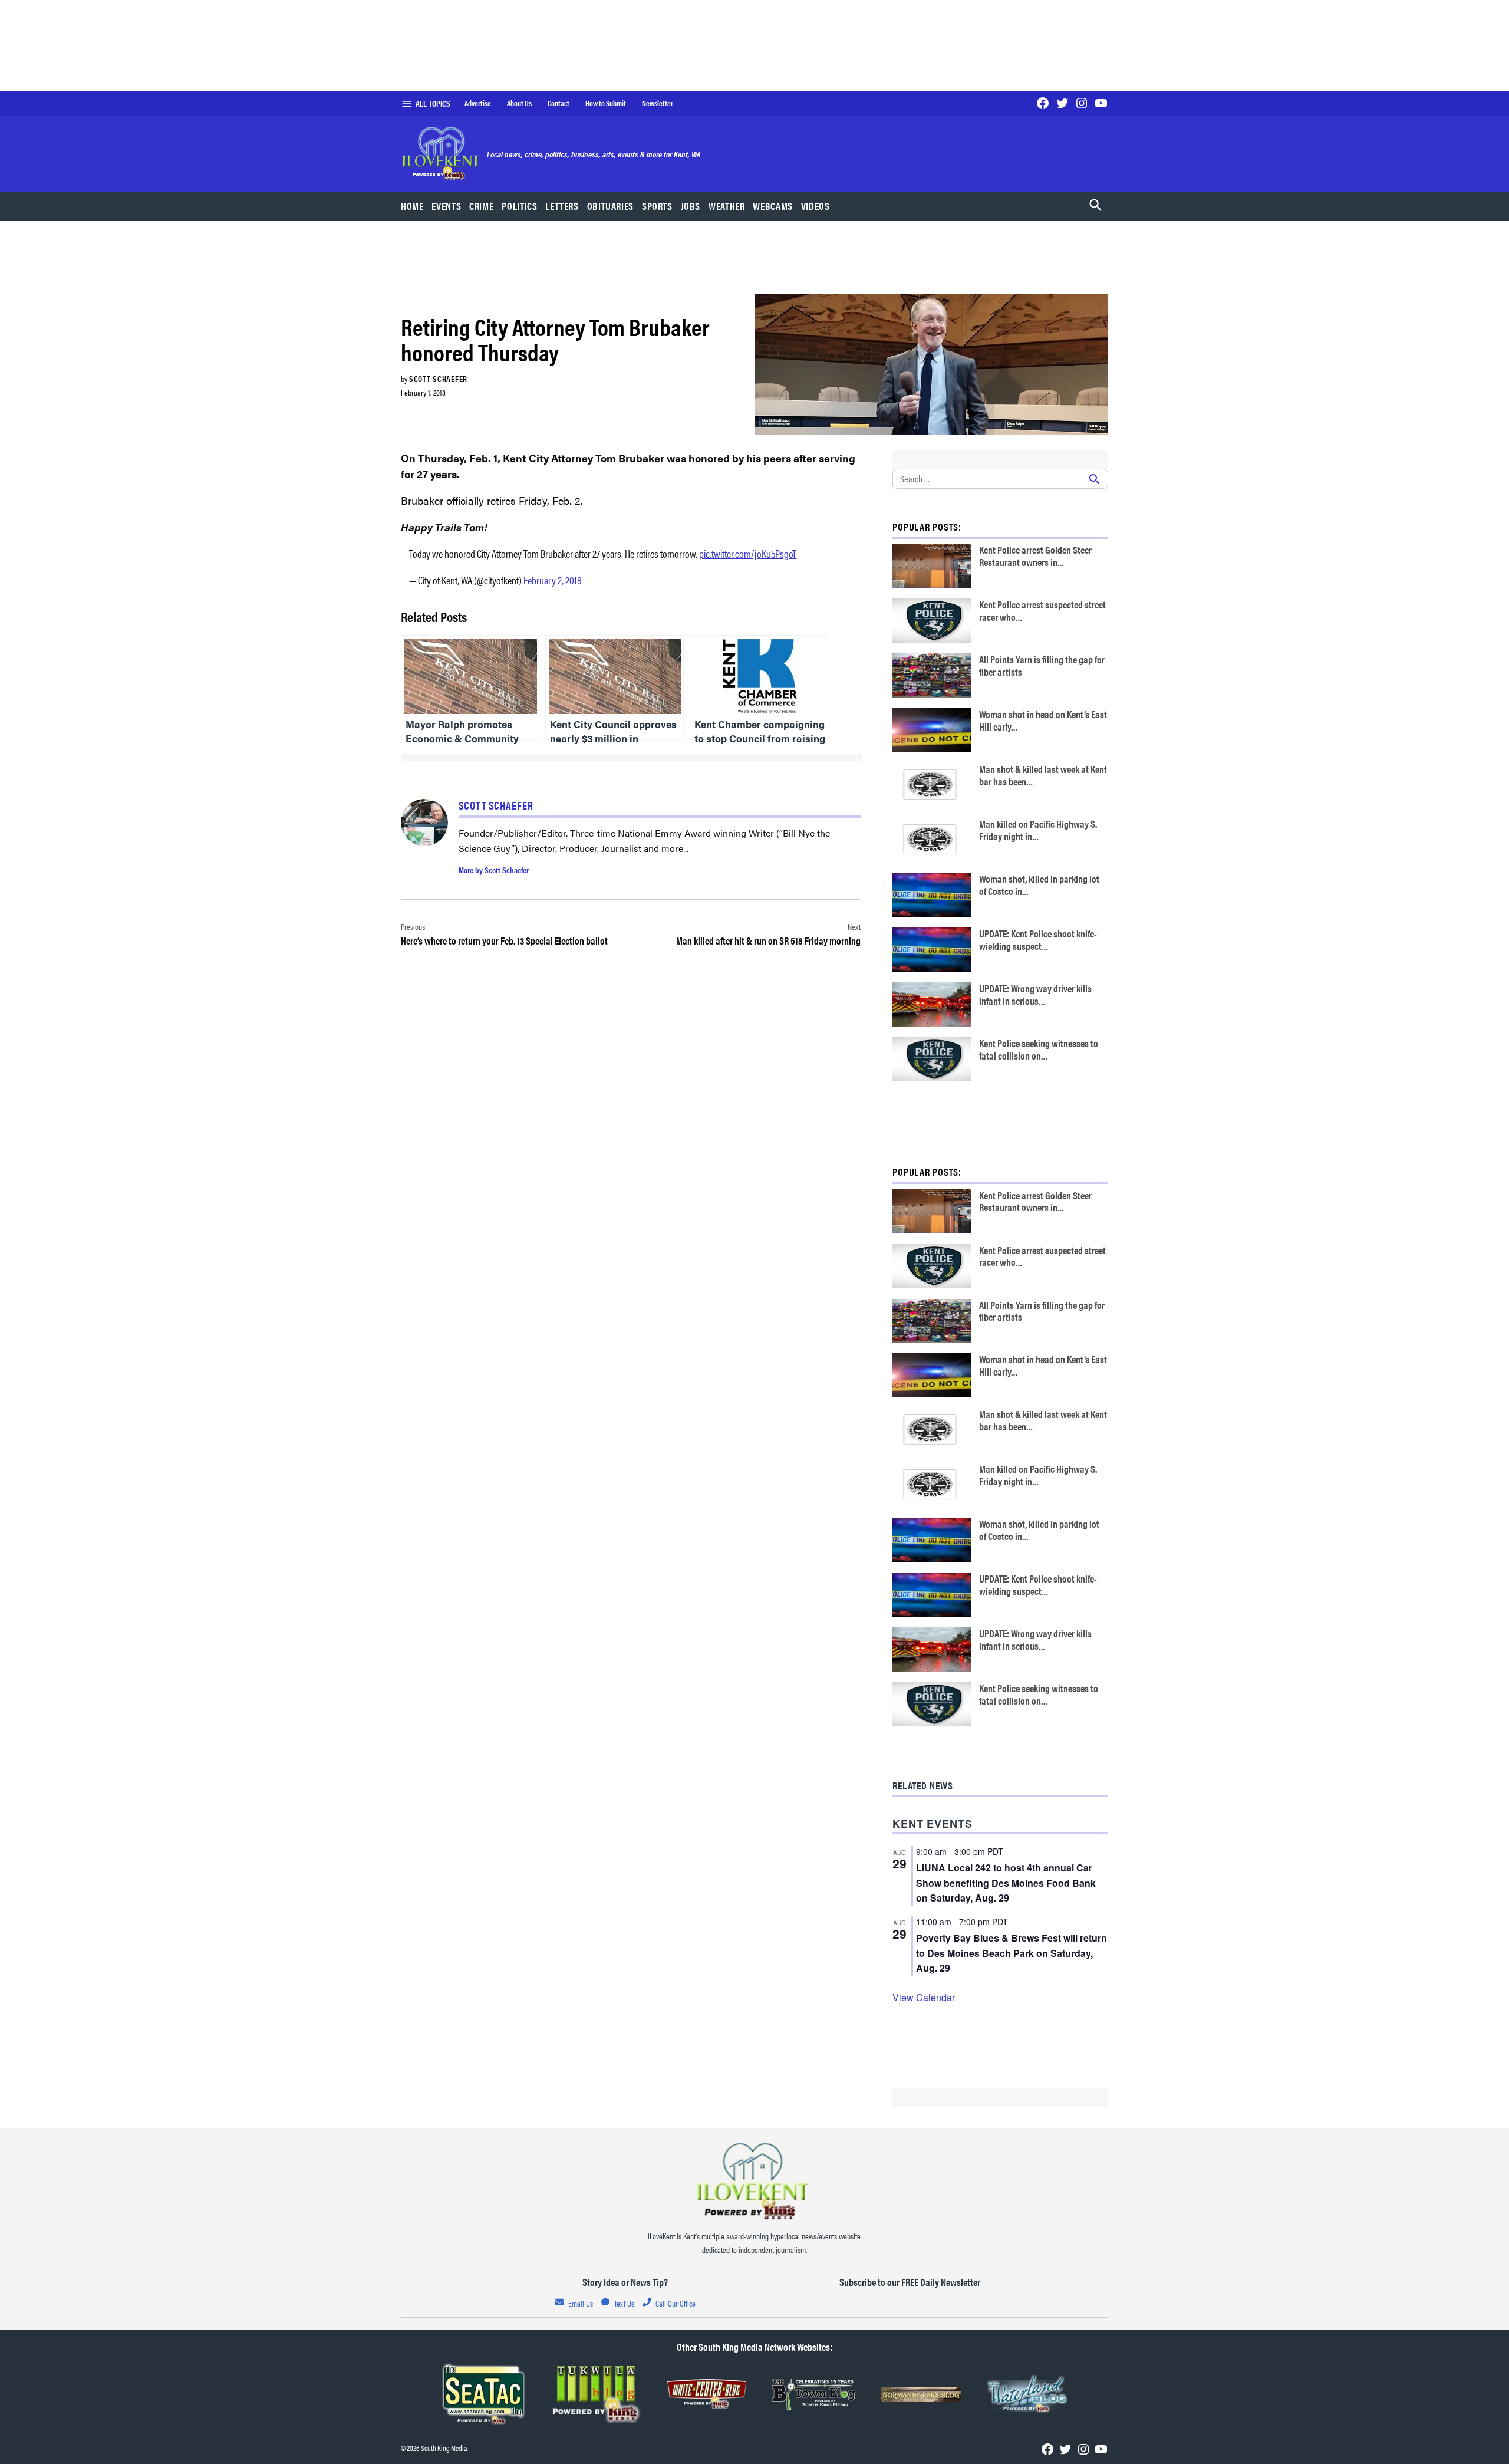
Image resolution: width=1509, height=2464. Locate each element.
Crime (481, 206)
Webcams (772, 206)
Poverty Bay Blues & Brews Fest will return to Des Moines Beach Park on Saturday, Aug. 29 (1012, 1953)
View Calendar (924, 1997)
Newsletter (658, 103)
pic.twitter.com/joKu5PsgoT (748, 553)
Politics (519, 206)
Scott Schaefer (438, 379)
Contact (559, 103)
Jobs (691, 206)
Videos (816, 206)
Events (446, 206)
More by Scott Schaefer (494, 870)
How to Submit (606, 103)
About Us (519, 103)
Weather (727, 206)
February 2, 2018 (553, 580)
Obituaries (610, 206)
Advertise (478, 103)
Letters (562, 206)
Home (412, 206)
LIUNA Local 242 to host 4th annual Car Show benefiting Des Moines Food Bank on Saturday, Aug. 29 (1006, 1883)
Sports (657, 206)
